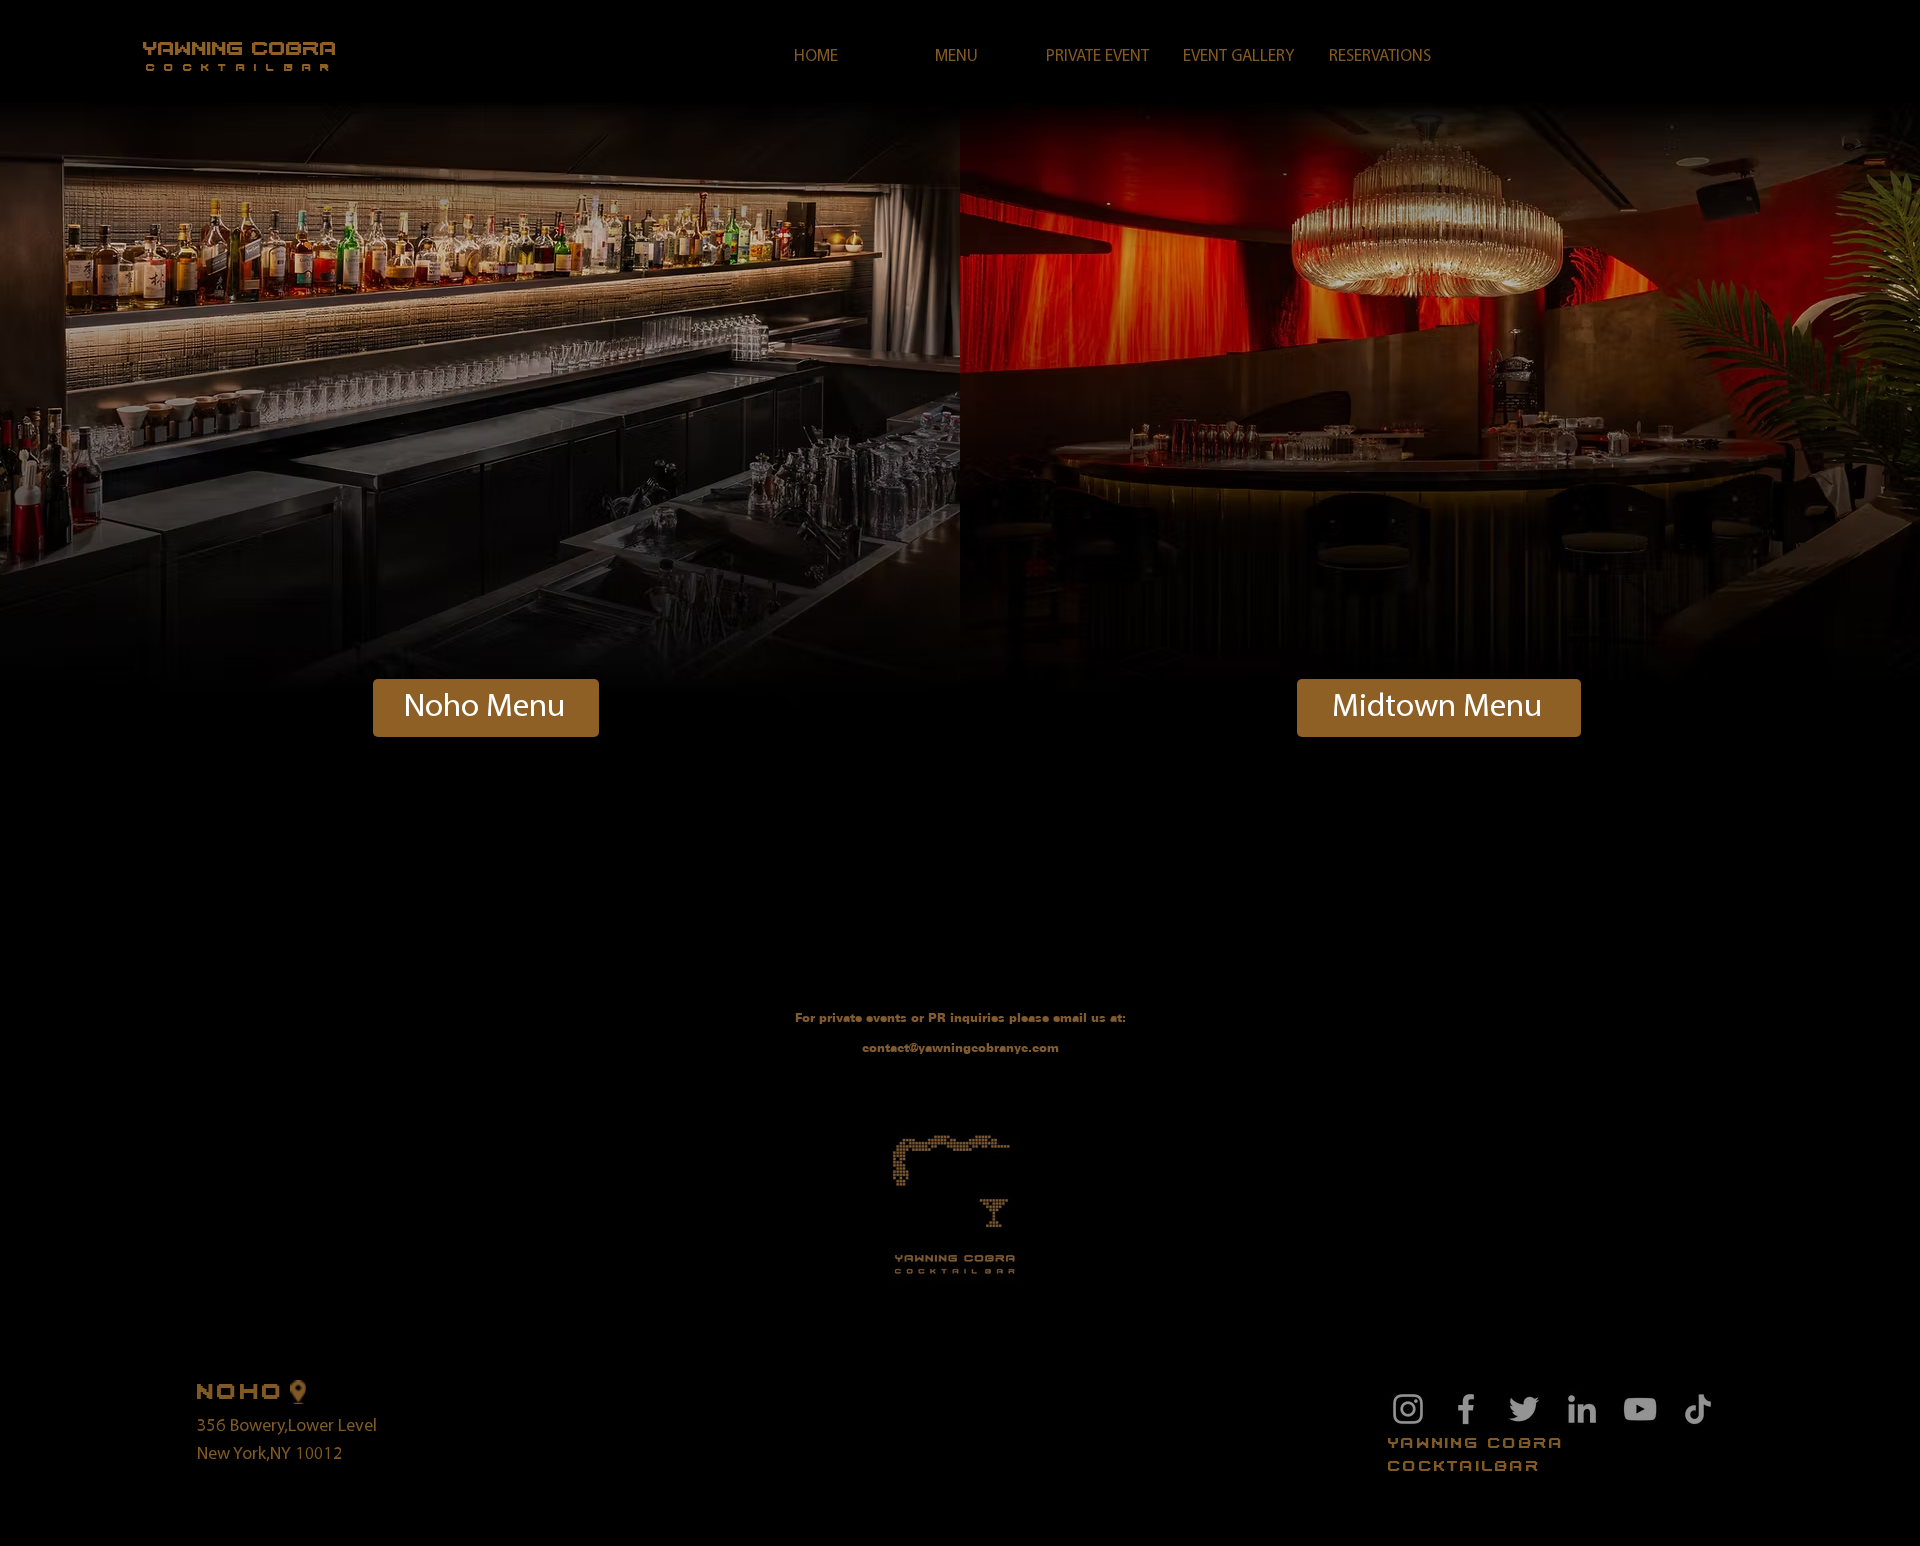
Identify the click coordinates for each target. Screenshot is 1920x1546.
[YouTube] (1640, 1409)
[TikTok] (1698, 1409)
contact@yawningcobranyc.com (960, 1047)
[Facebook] (1466, 1409)
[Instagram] (1408, 1409)
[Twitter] (1524, 1409)
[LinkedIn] (1582, 1409)
